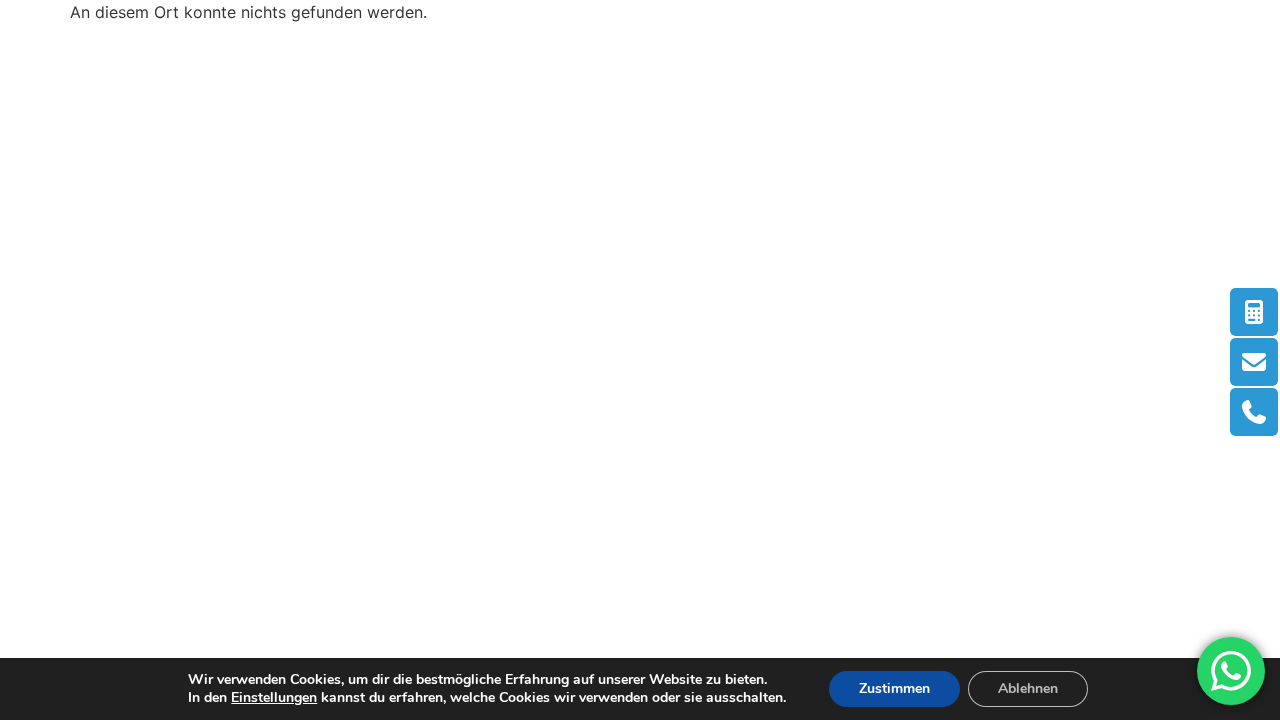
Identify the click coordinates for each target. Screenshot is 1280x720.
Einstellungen (274, 698)
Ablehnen (1028, 688)
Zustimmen (894, 688)
